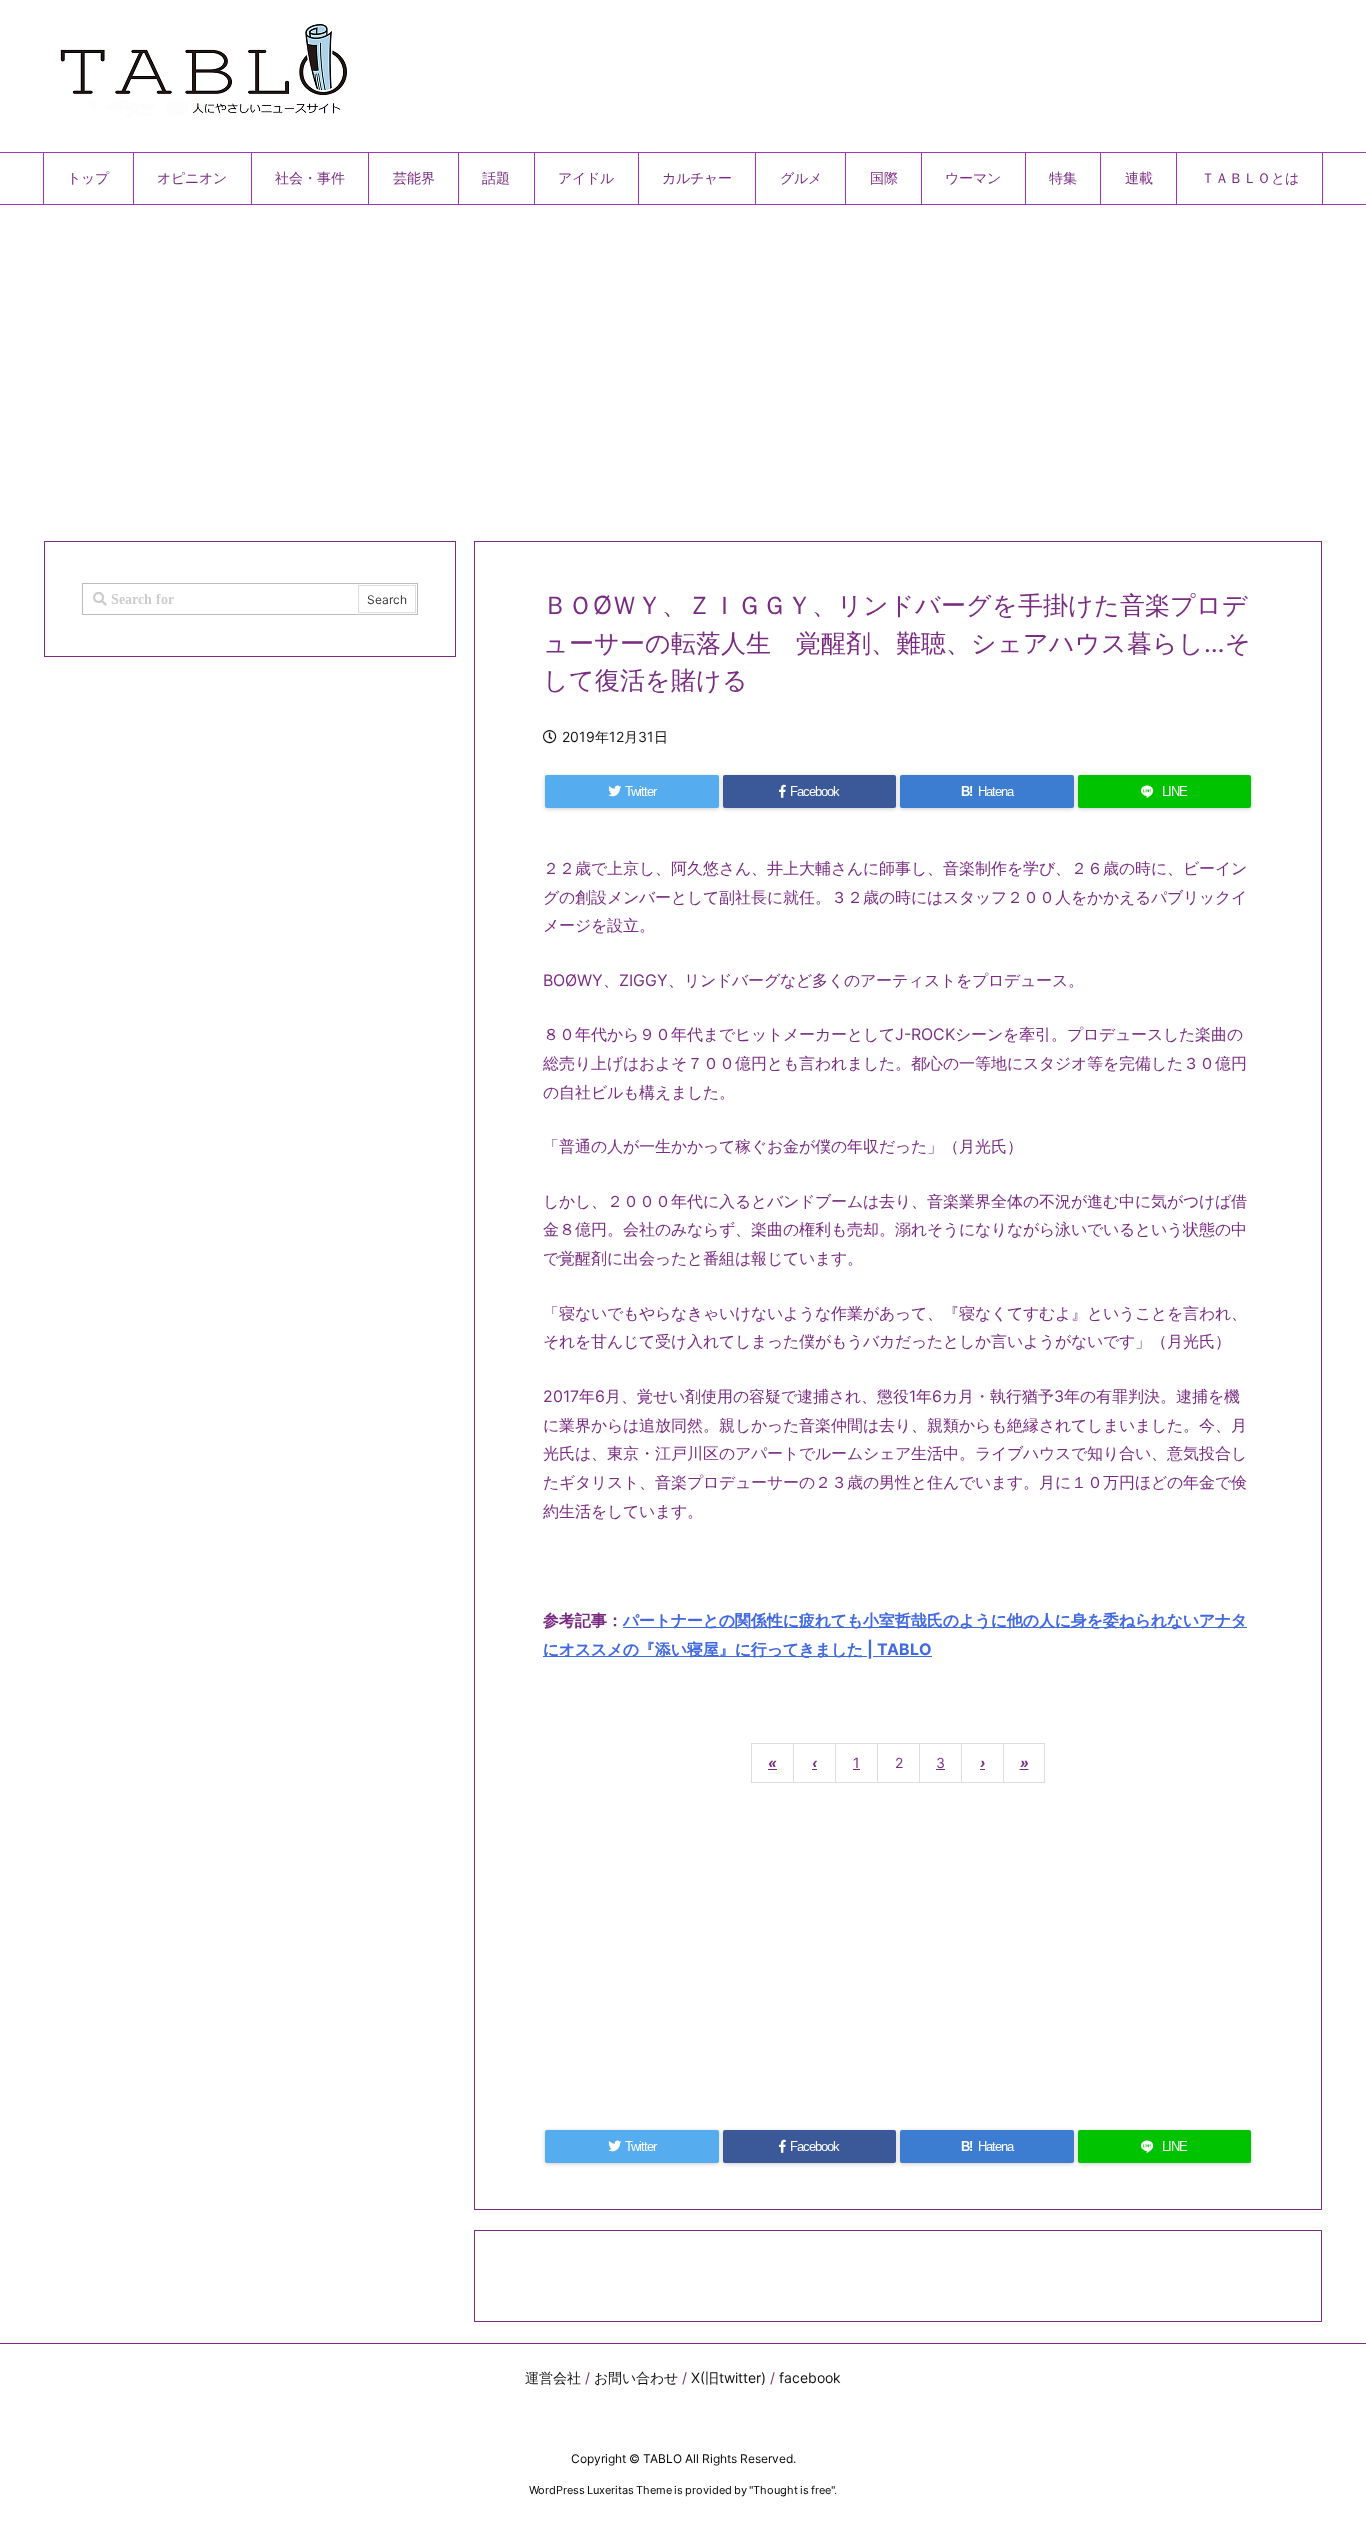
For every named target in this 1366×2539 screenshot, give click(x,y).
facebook (810, 2377)
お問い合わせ (636, 2377)
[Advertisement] (643, 365)
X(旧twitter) (728, 2377)
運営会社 (553, 2377)
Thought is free (792, 2490)
